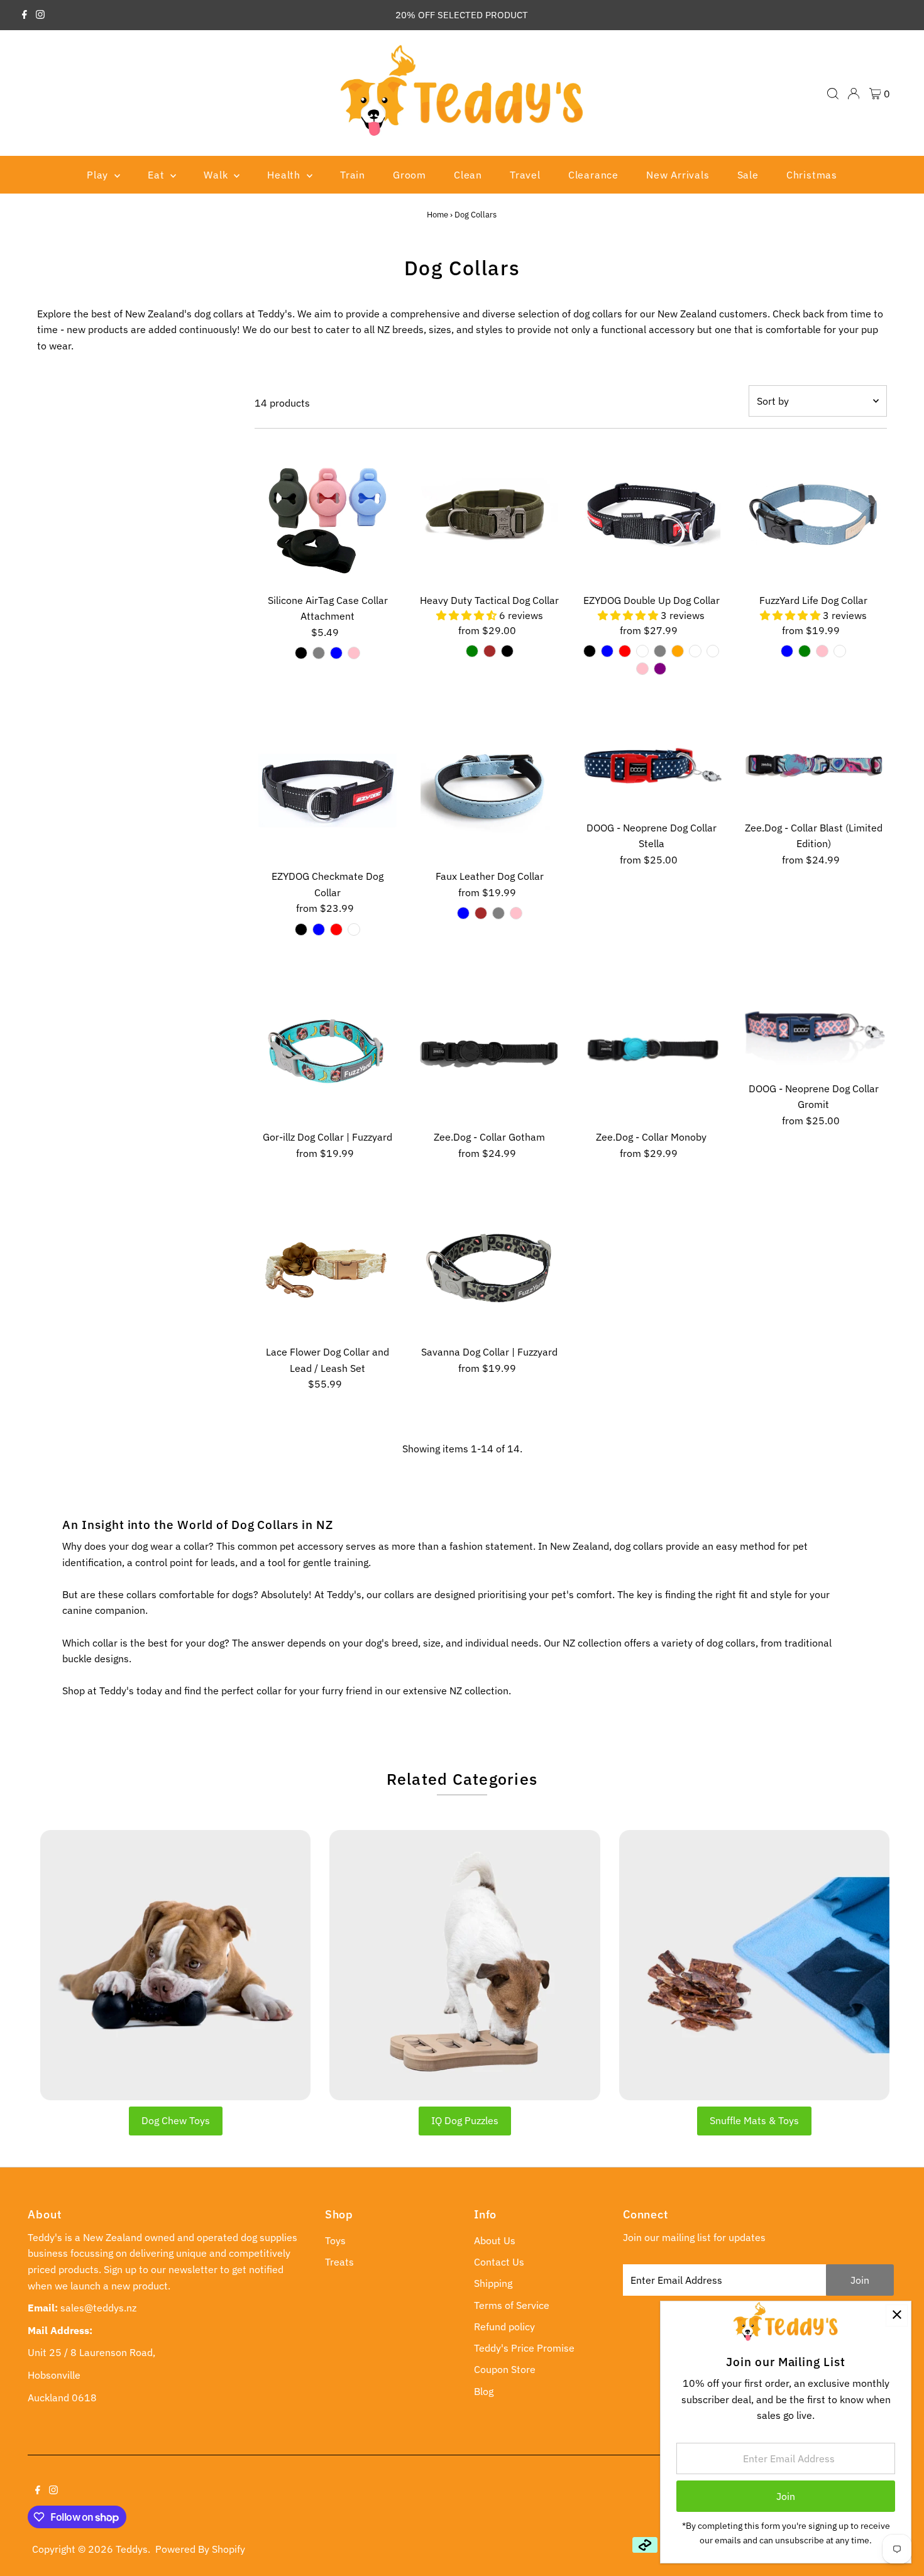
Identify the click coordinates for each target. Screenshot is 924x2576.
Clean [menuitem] (468, 175)
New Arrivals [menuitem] (678, 175)
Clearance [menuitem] (593, 175)
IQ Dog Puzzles (465, 2120)
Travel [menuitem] (525, 175)
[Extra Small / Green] (805, 651)
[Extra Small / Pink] (822, 651)
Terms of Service (512, 2305)
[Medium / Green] (472, 651)
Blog (484, 2391)
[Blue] (336, 653)
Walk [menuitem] (217, 175)
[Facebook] (25, 15)
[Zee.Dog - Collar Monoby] (652, 1052)
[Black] (301, 653)
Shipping (493, 2283)
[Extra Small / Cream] (840, 651)
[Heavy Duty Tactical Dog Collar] (489, 514)
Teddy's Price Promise (524, 2348)
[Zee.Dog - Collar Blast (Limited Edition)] (814, 766)
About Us (495, 2240)
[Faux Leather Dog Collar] (489, 790)
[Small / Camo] (642, 651)
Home (437, 215)
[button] (468, 615)
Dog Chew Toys (176, 2120)
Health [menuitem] (285, 175)
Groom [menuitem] (410, 175)
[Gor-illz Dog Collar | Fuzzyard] (328, 1052)
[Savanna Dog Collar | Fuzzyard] (489, 1266)
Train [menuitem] (353, 175)
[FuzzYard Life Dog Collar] (814, 514)
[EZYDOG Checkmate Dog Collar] (328, 790)
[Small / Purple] (660, 669)
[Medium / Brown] (490, 651)
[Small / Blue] (607, 651)
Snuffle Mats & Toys (754, 2120)
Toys (335, 2240)
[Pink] (354, 653)
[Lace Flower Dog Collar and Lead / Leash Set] (328, 1266)
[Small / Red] (625, 651)
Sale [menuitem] (748, 175)
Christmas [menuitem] (812, 175)
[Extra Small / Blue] (787, 651)
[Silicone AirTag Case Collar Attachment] (328, 514)
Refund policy (504, 2327)
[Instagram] (40, 15)
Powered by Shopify (200, 2549)
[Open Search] (833, 94)
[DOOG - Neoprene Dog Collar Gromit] (814, 1027)
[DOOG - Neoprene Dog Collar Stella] (652, 766)
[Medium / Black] (507, 651)
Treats (339, 2262)
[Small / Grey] (660, 651)
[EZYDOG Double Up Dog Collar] (652, 514)
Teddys (132, 2549)
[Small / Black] (590, 651)
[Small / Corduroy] (713, 651)
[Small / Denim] (695, 651)
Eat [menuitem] (157, 175)
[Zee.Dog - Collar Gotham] (489, 1052)
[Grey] (319, 653)
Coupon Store (505, 2369)
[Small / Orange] (678, 651)
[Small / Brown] (481, 913)
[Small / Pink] (642, 669)
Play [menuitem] (99, 175)
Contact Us (499, 2262)
